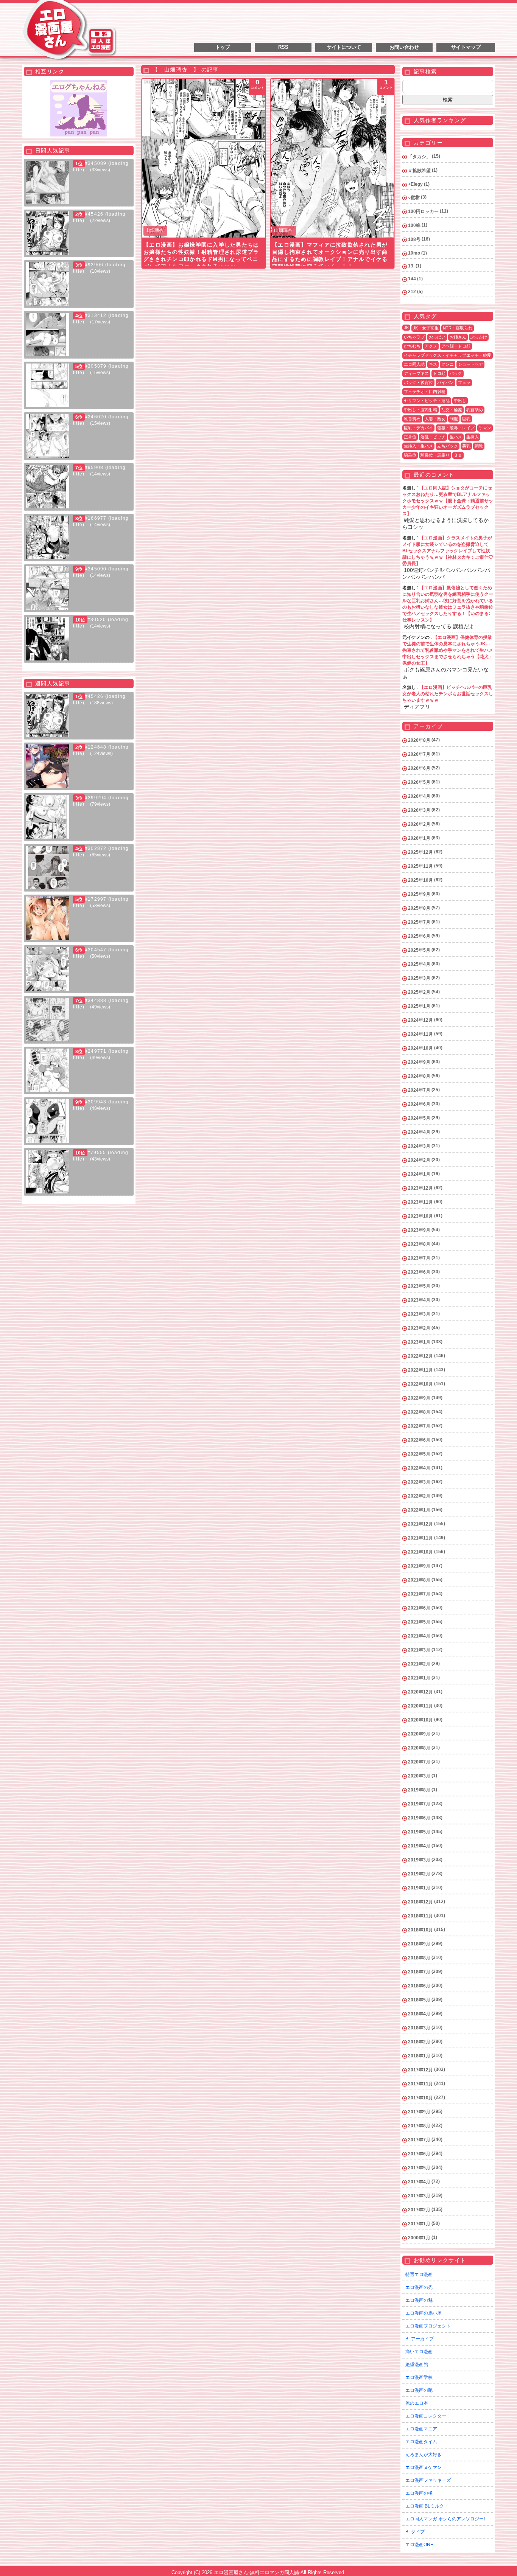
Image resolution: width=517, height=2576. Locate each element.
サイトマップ (466, 47)
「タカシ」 (419, 157)
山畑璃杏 (154, 230)
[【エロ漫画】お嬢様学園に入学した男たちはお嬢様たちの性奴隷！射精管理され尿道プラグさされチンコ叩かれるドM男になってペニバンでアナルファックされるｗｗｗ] (204, 158)
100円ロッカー (423, 211)
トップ (223, 47)
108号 (414, 239)
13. (411, 266)
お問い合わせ (404, 47)
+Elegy (415, 184)
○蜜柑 (414, 197)
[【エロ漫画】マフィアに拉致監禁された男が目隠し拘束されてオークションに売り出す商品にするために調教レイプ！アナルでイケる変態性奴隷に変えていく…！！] (332, 158)
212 (412, 292)
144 (412, 279)
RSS (283, 47)
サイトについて (344, 47)
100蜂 (414, 225)
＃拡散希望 (419, 171)
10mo (414, 253)
